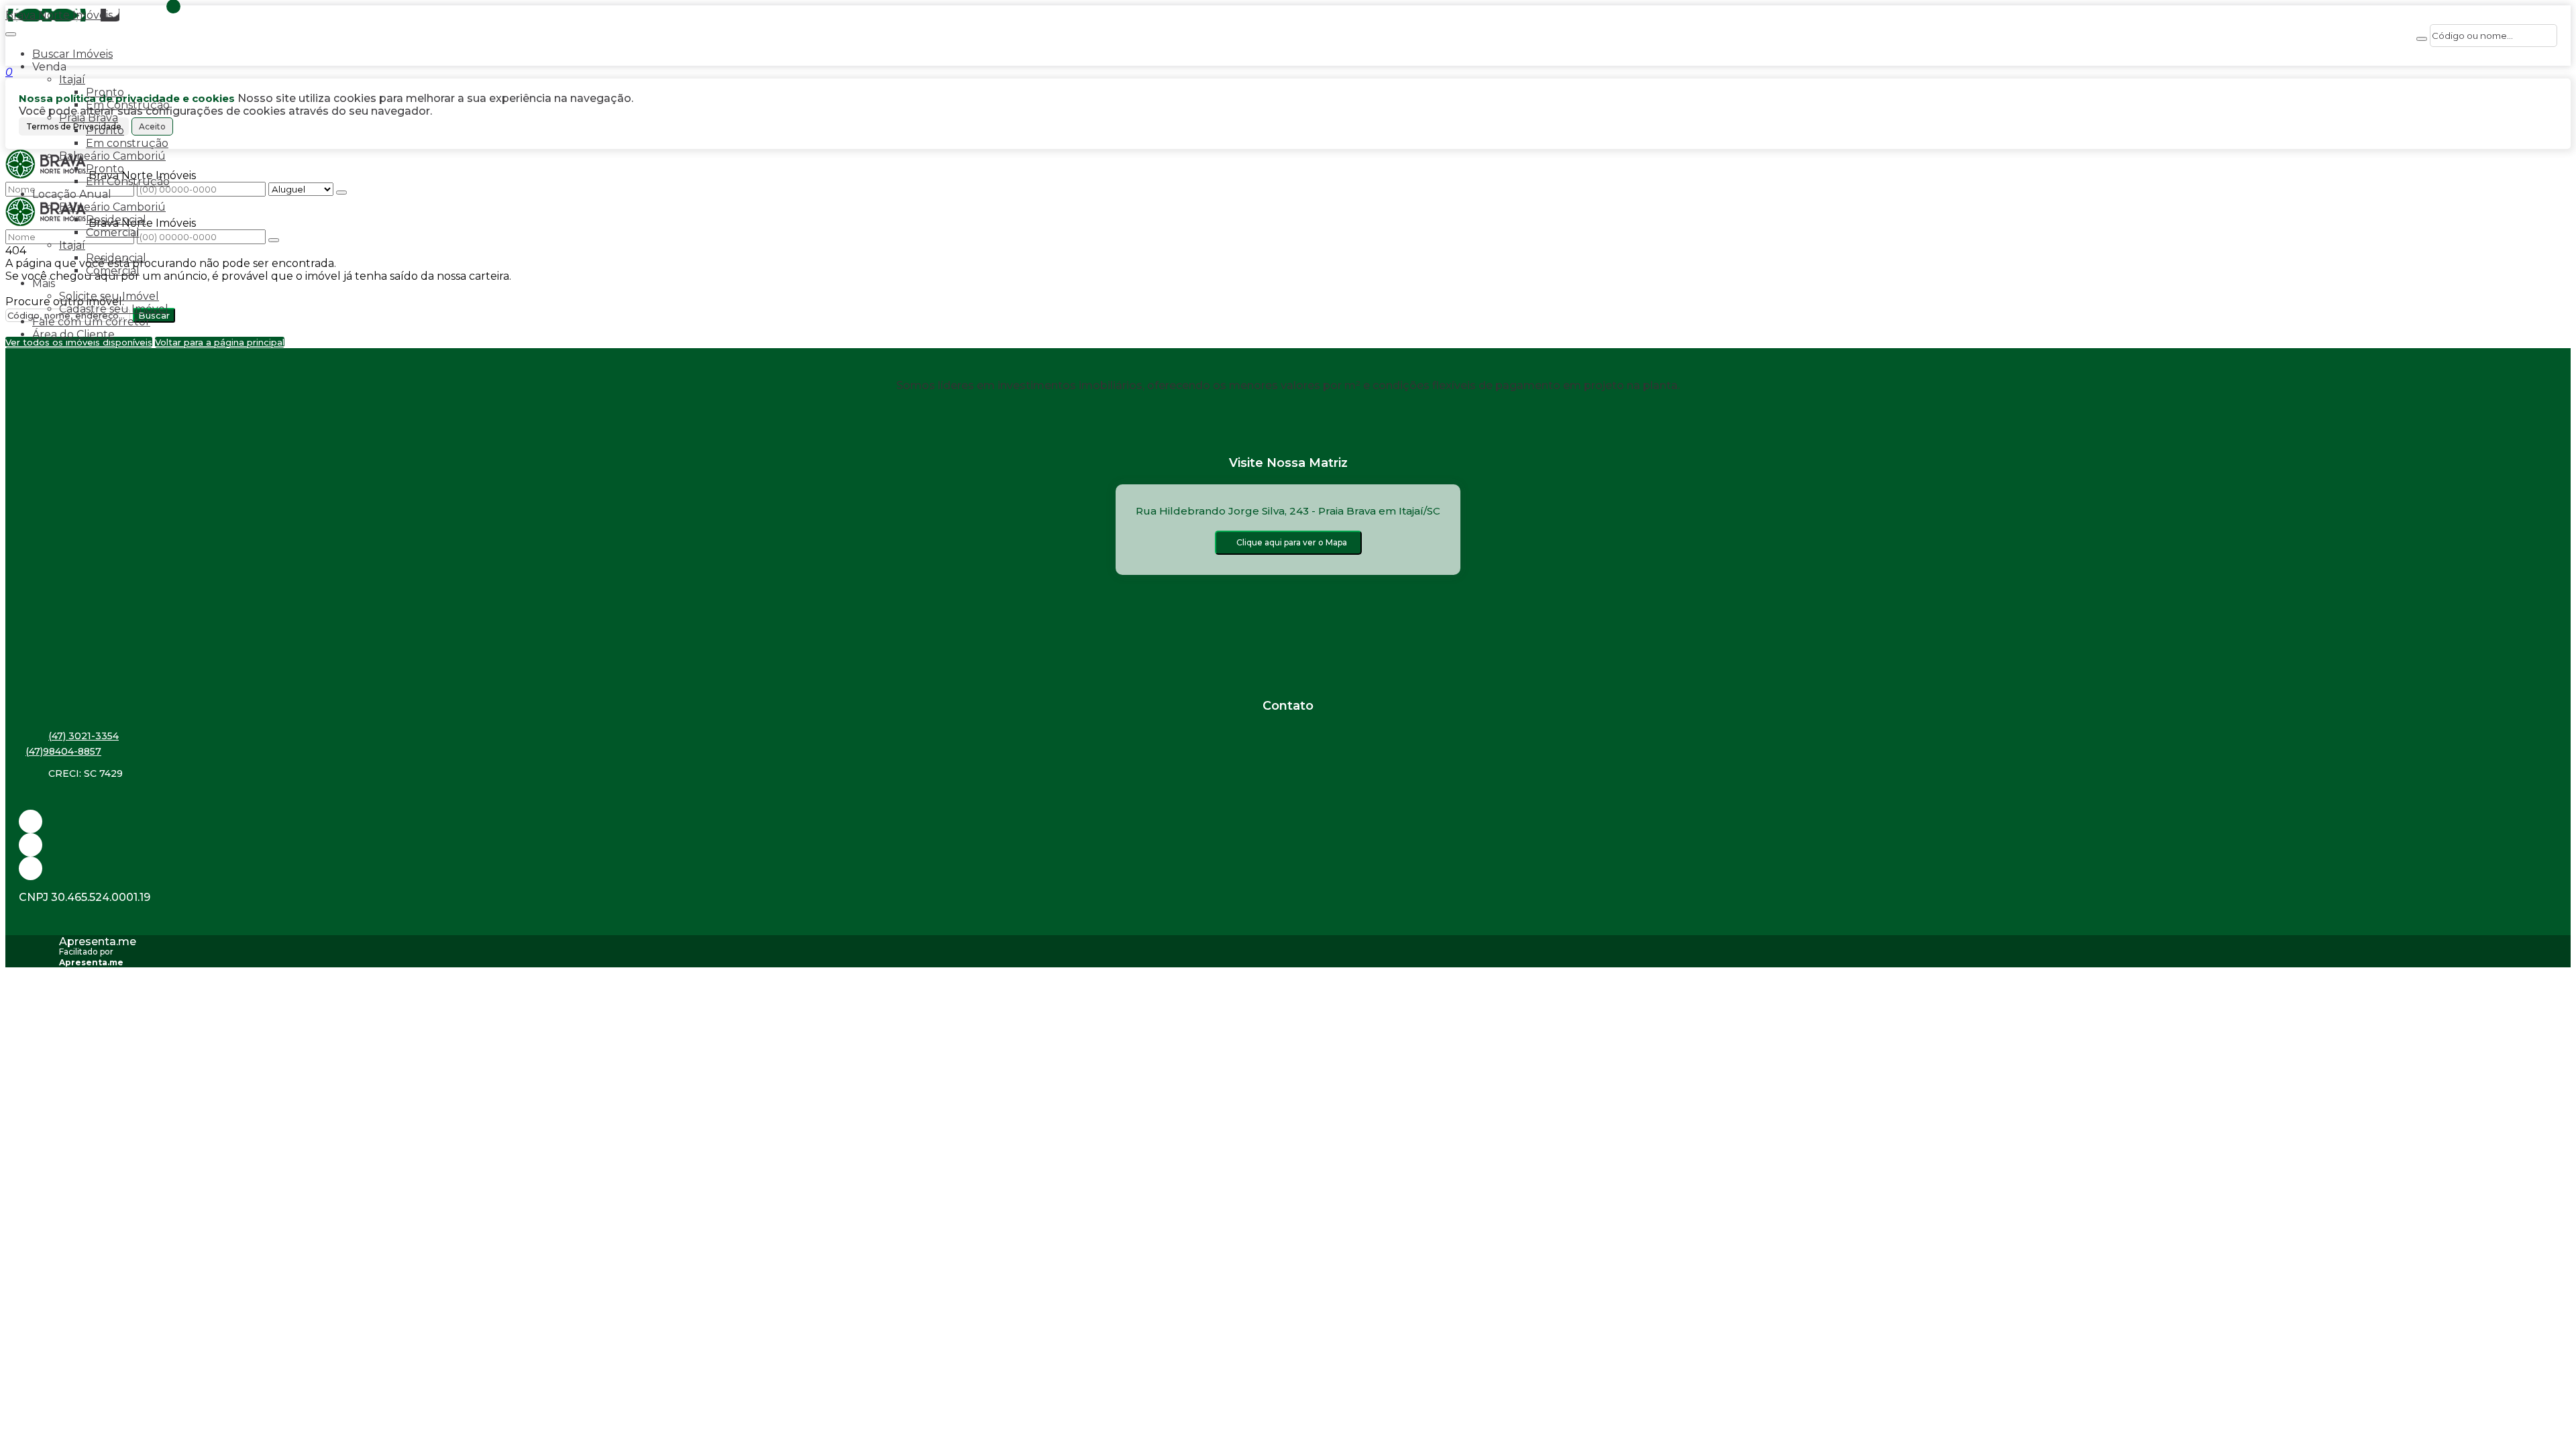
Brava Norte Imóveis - (62, 15)
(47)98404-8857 (63, 751)
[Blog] (1288, 845)
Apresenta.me (98, 942)
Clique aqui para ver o (1292, 542)
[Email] (1288, 821)
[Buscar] (2422, 39)
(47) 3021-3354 (84, 736)
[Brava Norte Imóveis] (1288, 868)
